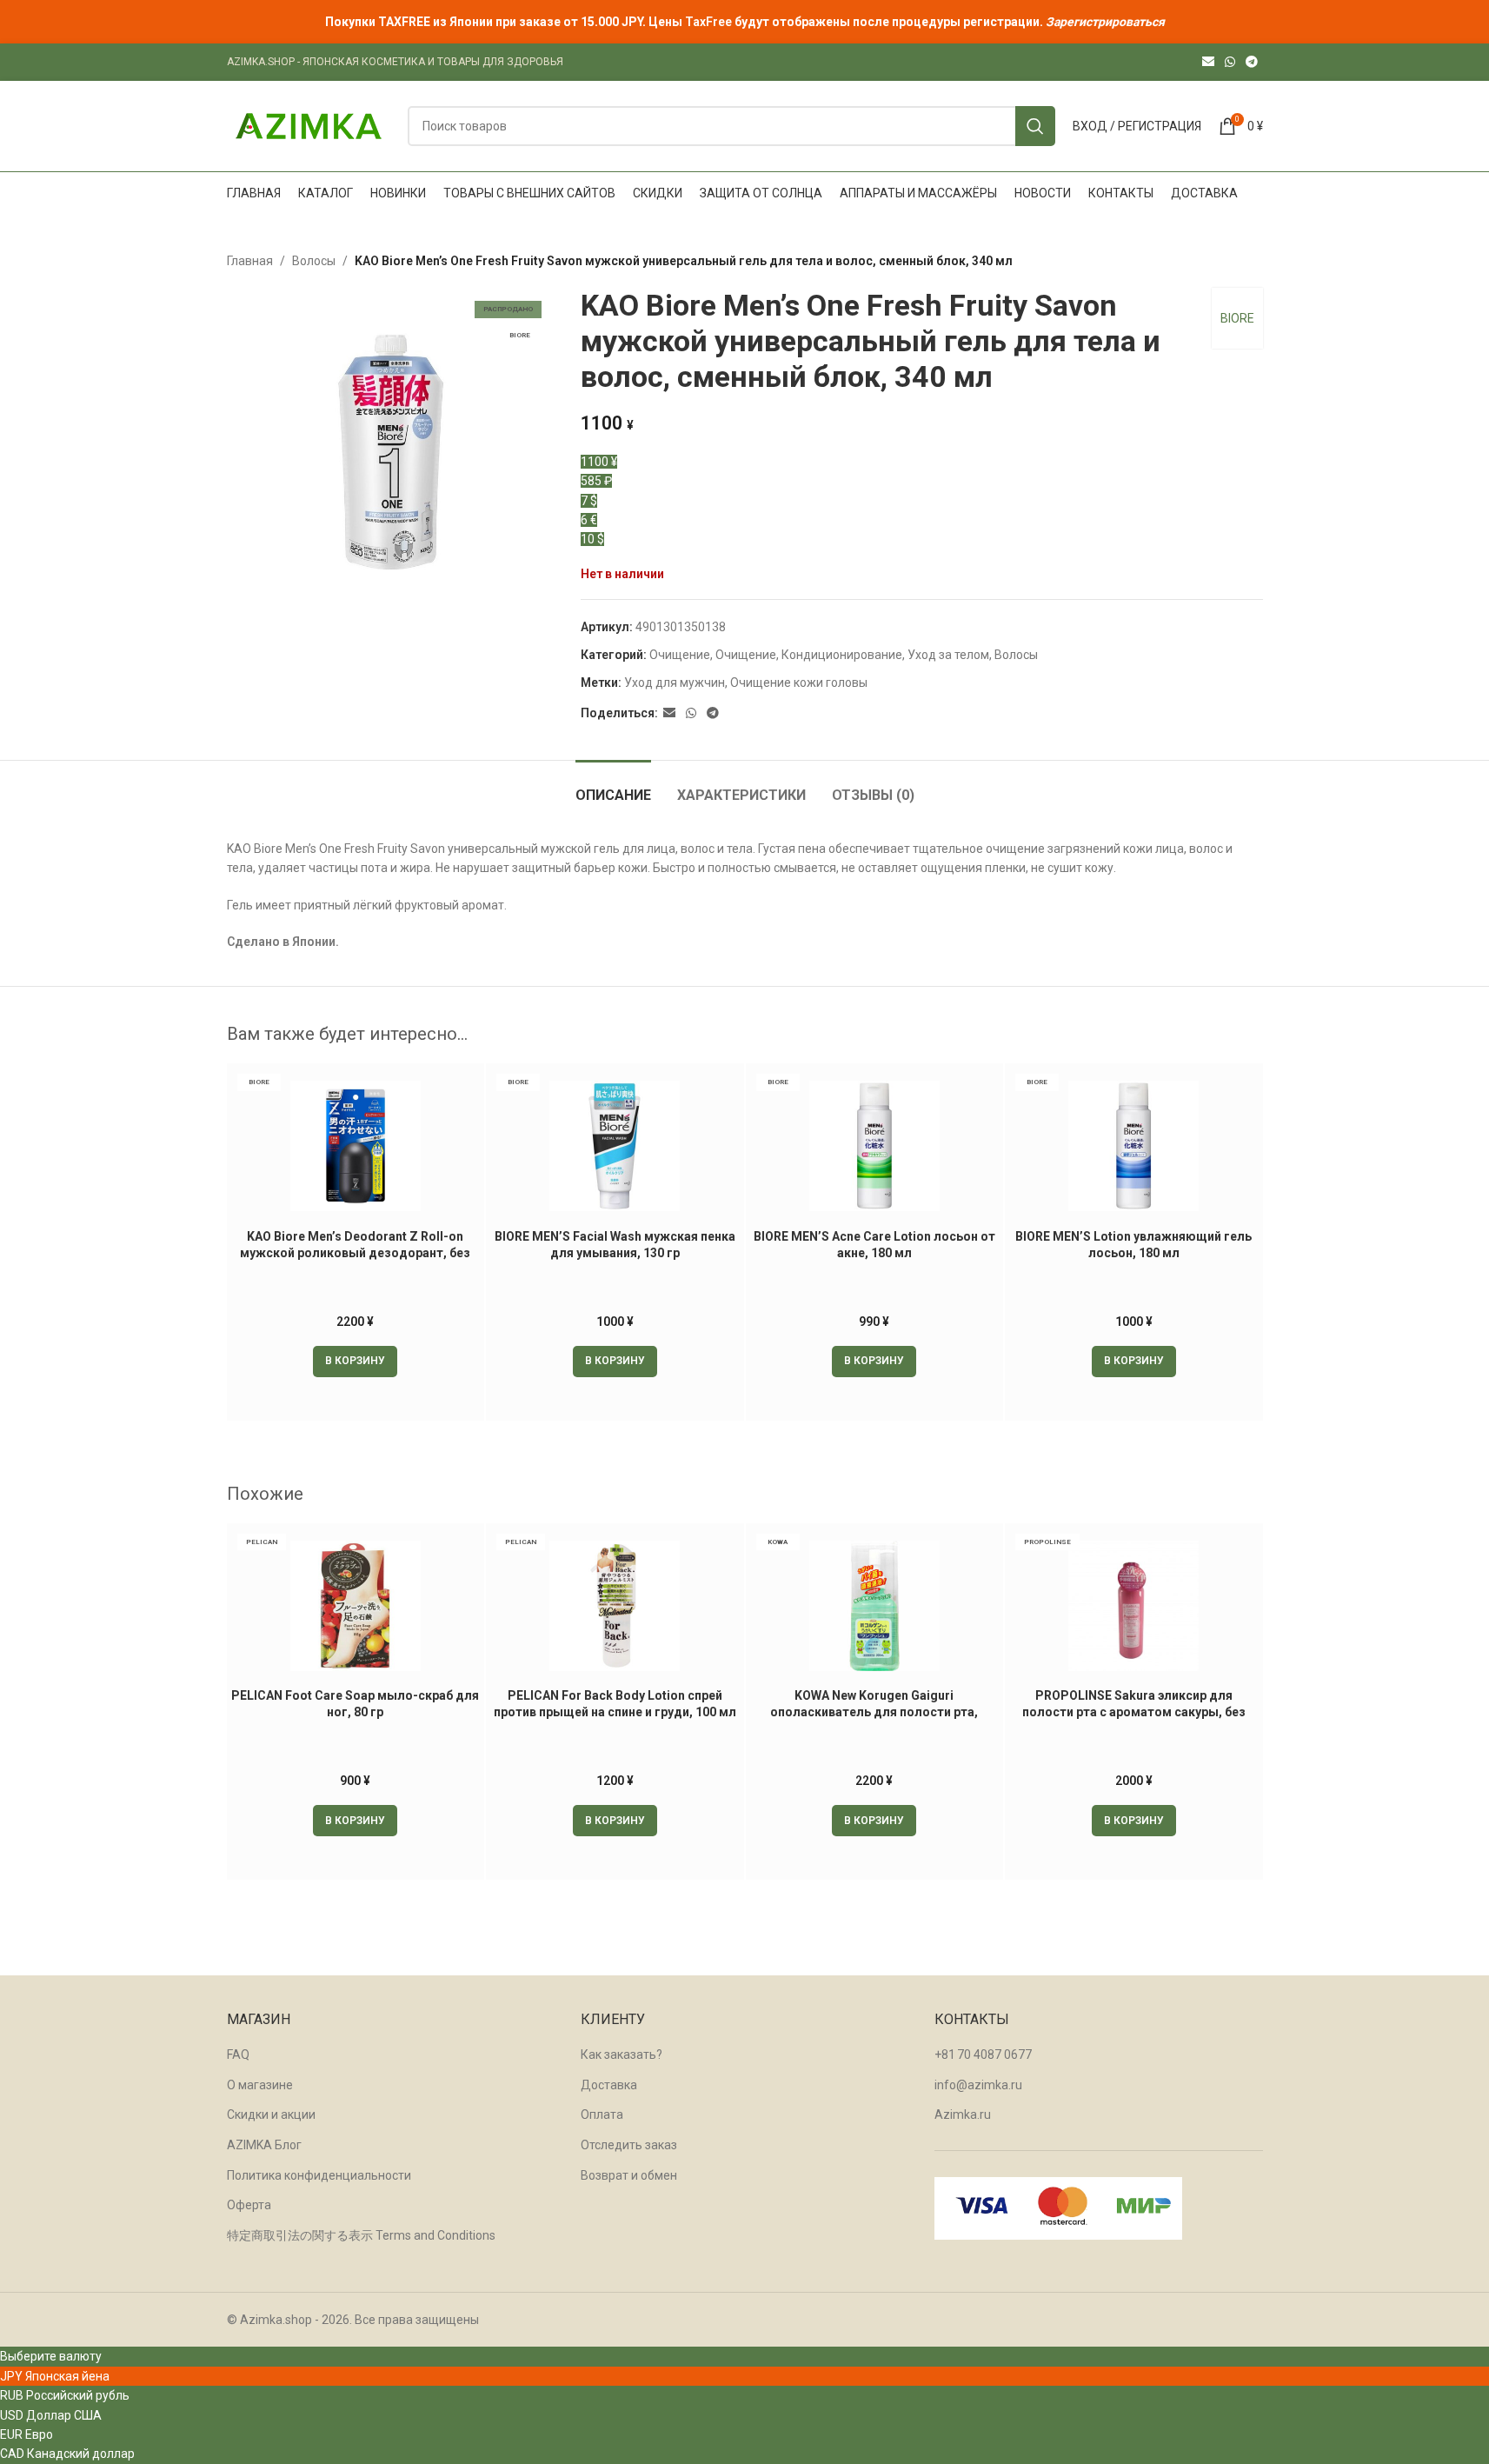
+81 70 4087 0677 (983, 2054)
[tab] (613, 786)
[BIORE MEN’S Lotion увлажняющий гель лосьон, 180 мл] (1134, 1146)
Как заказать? (622, 2054)
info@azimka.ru (978, 2085)
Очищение (680, 655)
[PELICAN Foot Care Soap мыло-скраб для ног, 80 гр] (356, 1606)
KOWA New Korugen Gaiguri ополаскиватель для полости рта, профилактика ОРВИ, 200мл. (874, 1712)
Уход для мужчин (675, 683)
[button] (355, 1362)
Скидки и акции (271, 2114)
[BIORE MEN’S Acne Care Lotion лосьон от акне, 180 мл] (875, 1146)
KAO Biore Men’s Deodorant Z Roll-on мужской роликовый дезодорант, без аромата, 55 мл (355, 1253)
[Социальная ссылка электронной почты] (1208, 62)
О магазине (260, 2085)
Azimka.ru (963, 2114)
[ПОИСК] (1035, 126)
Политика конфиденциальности (319, 2175)
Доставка (609, 2085)
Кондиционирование (842, 655)
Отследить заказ (629, 2145)
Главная (250, 261)
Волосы (314, 261)
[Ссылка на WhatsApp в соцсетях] (1230, 62)
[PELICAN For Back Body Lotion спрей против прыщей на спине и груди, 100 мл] (615, 1606)
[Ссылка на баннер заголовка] (744, 22)
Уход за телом (948, 655)
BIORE (1237, 318)
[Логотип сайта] (309, 125)
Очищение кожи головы (799, 683)
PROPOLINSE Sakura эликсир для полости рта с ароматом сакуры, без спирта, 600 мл (1134, 1712)
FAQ (238, 2054)
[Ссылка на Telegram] (1252, 62)
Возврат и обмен (629, 2175)
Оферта (249, 2205)
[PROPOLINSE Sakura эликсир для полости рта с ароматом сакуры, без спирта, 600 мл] (1134, 1606)
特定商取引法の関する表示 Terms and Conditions (361, 2235)
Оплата (602, 2114)
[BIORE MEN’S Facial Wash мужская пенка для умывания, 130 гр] (615, 1146)
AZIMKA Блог (264, 2145)
